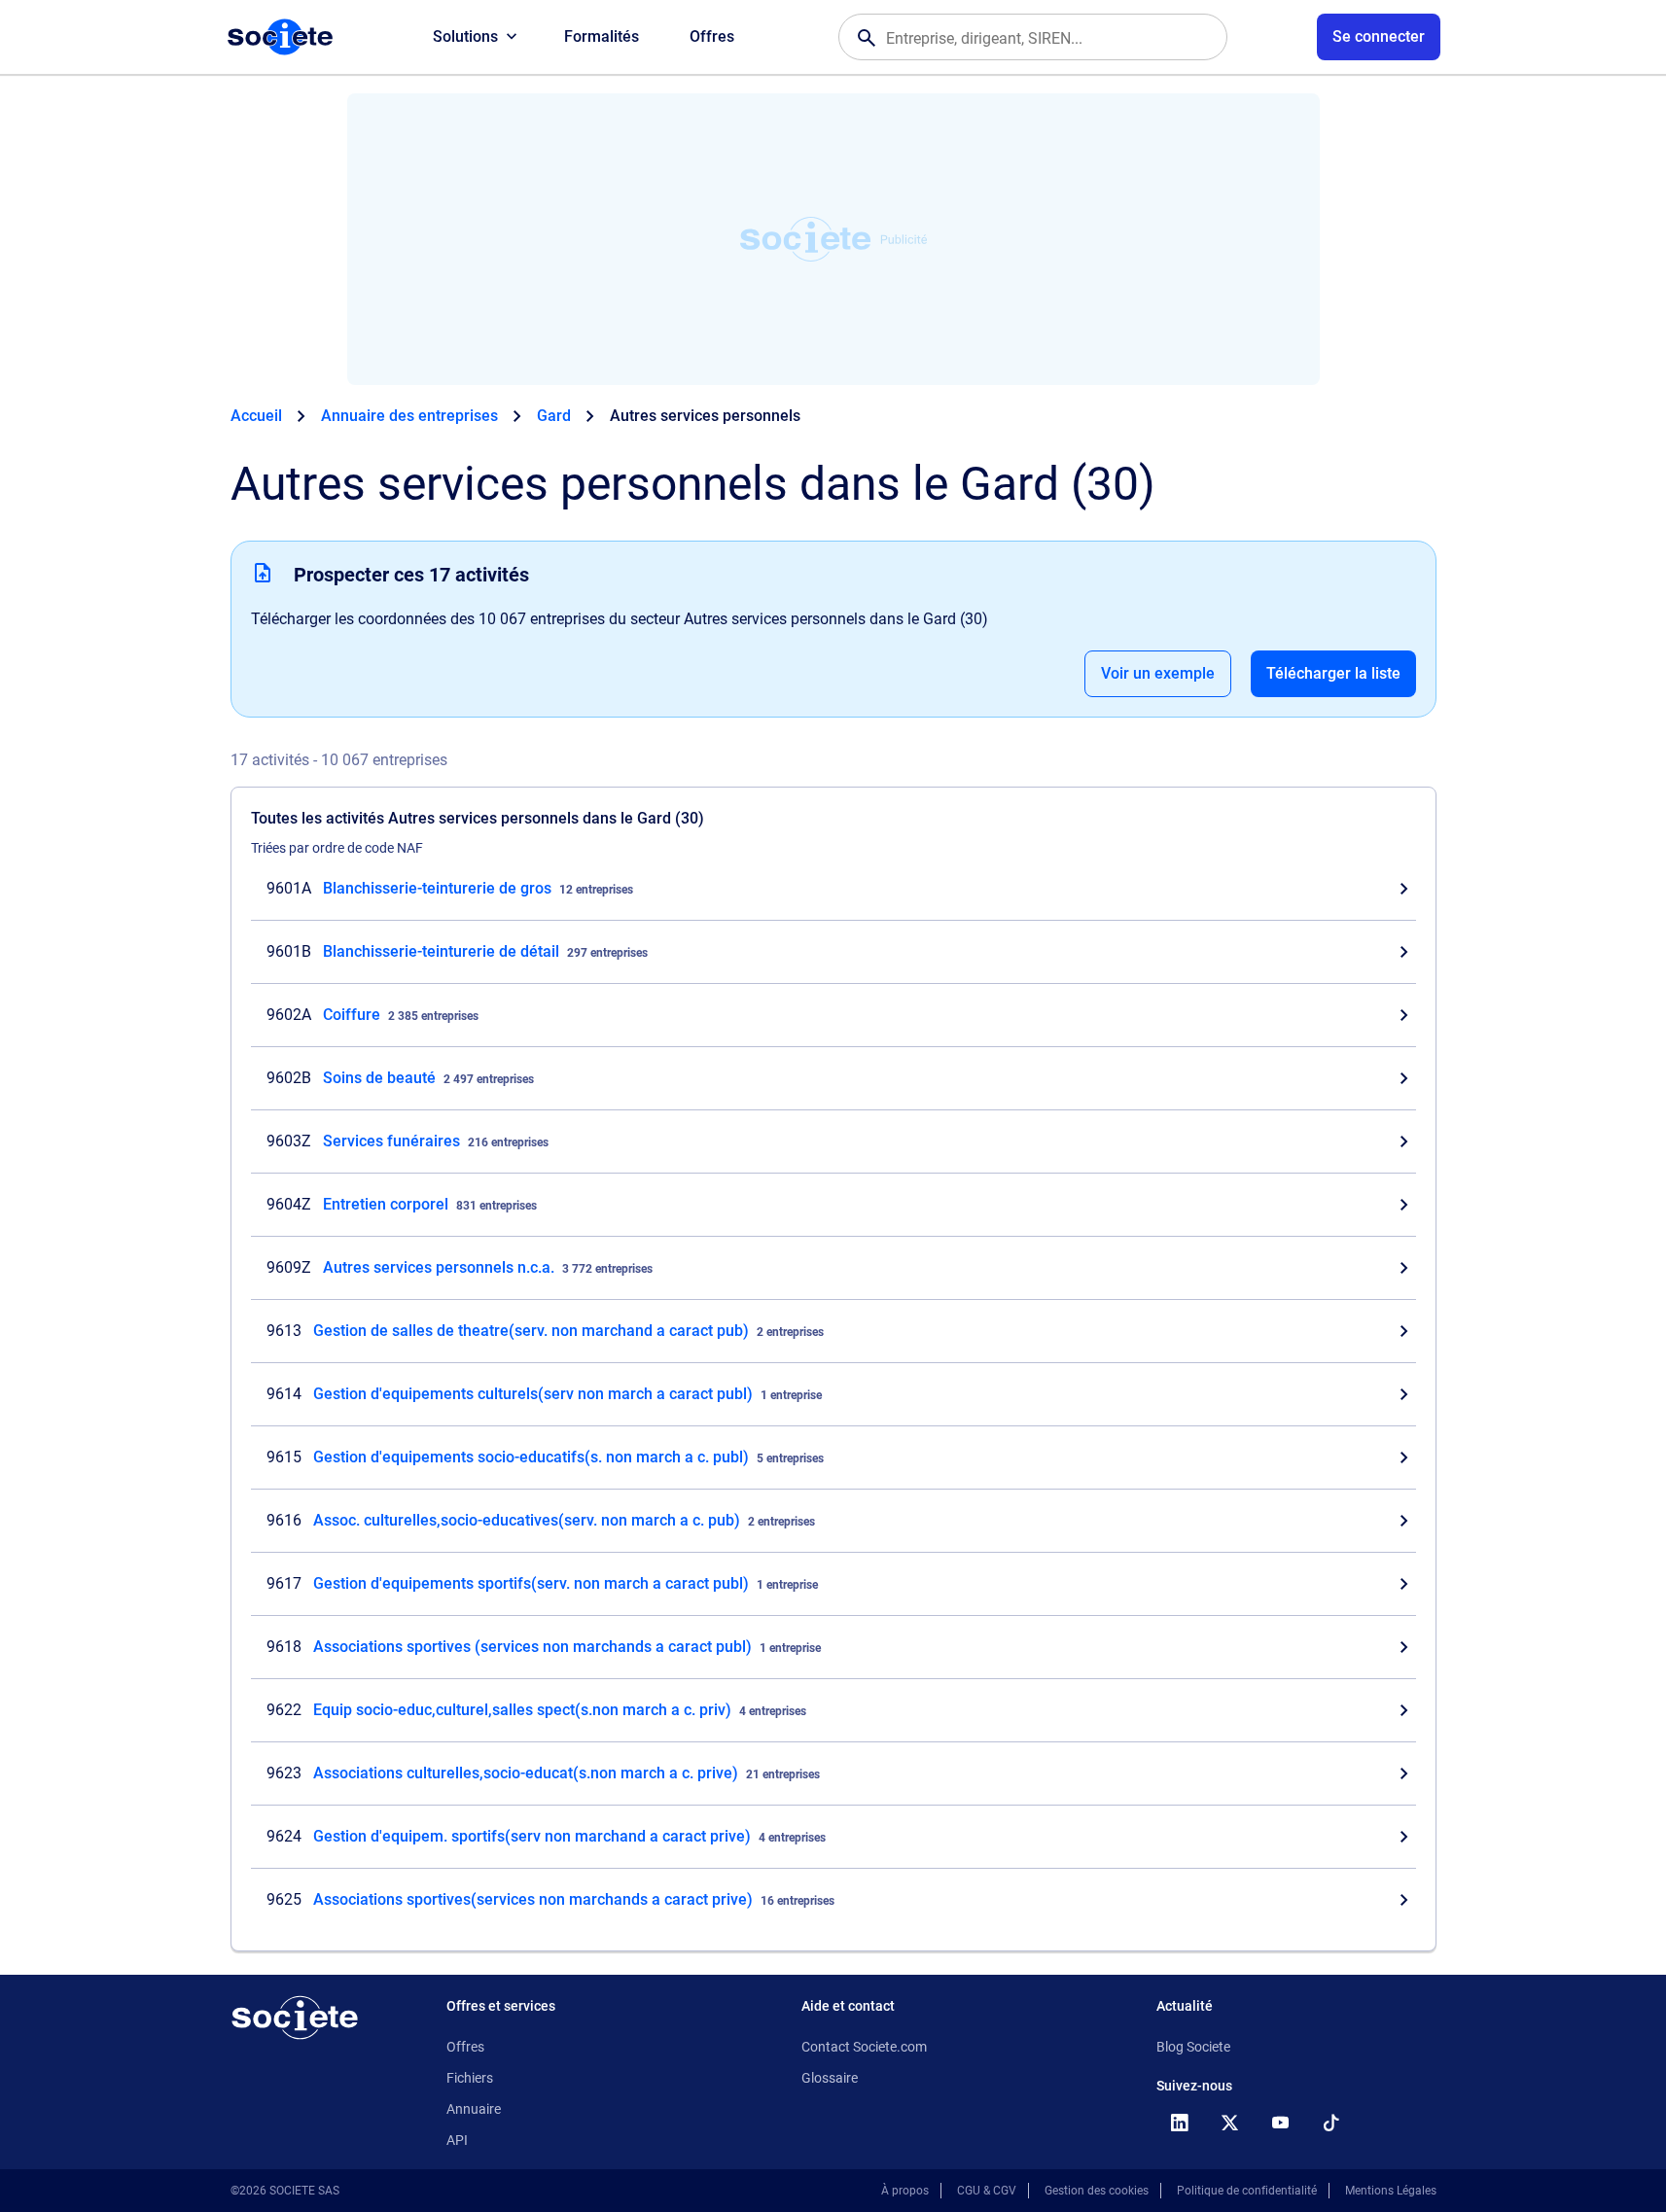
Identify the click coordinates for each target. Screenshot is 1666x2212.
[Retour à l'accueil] (295, 2018)
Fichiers (470, 2078)
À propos (905, 2191)
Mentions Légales (1391, 2191)
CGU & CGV (987, 2191)
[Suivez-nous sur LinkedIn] (1180, 2123)
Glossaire (830, 2078)
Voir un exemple (1158, 673)
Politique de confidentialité (1247, 2191)
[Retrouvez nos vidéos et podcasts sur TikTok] (1331, 2123)
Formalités (602, 36)
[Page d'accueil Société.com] (280, 37)
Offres (712, 36)
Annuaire (474, 2109)
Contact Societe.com (864, 2047)
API (457, 2140)
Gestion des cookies (1097, 2191)
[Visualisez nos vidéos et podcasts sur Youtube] (1281, 2123)
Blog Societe (1193, 2047)
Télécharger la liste (1333, 673)
